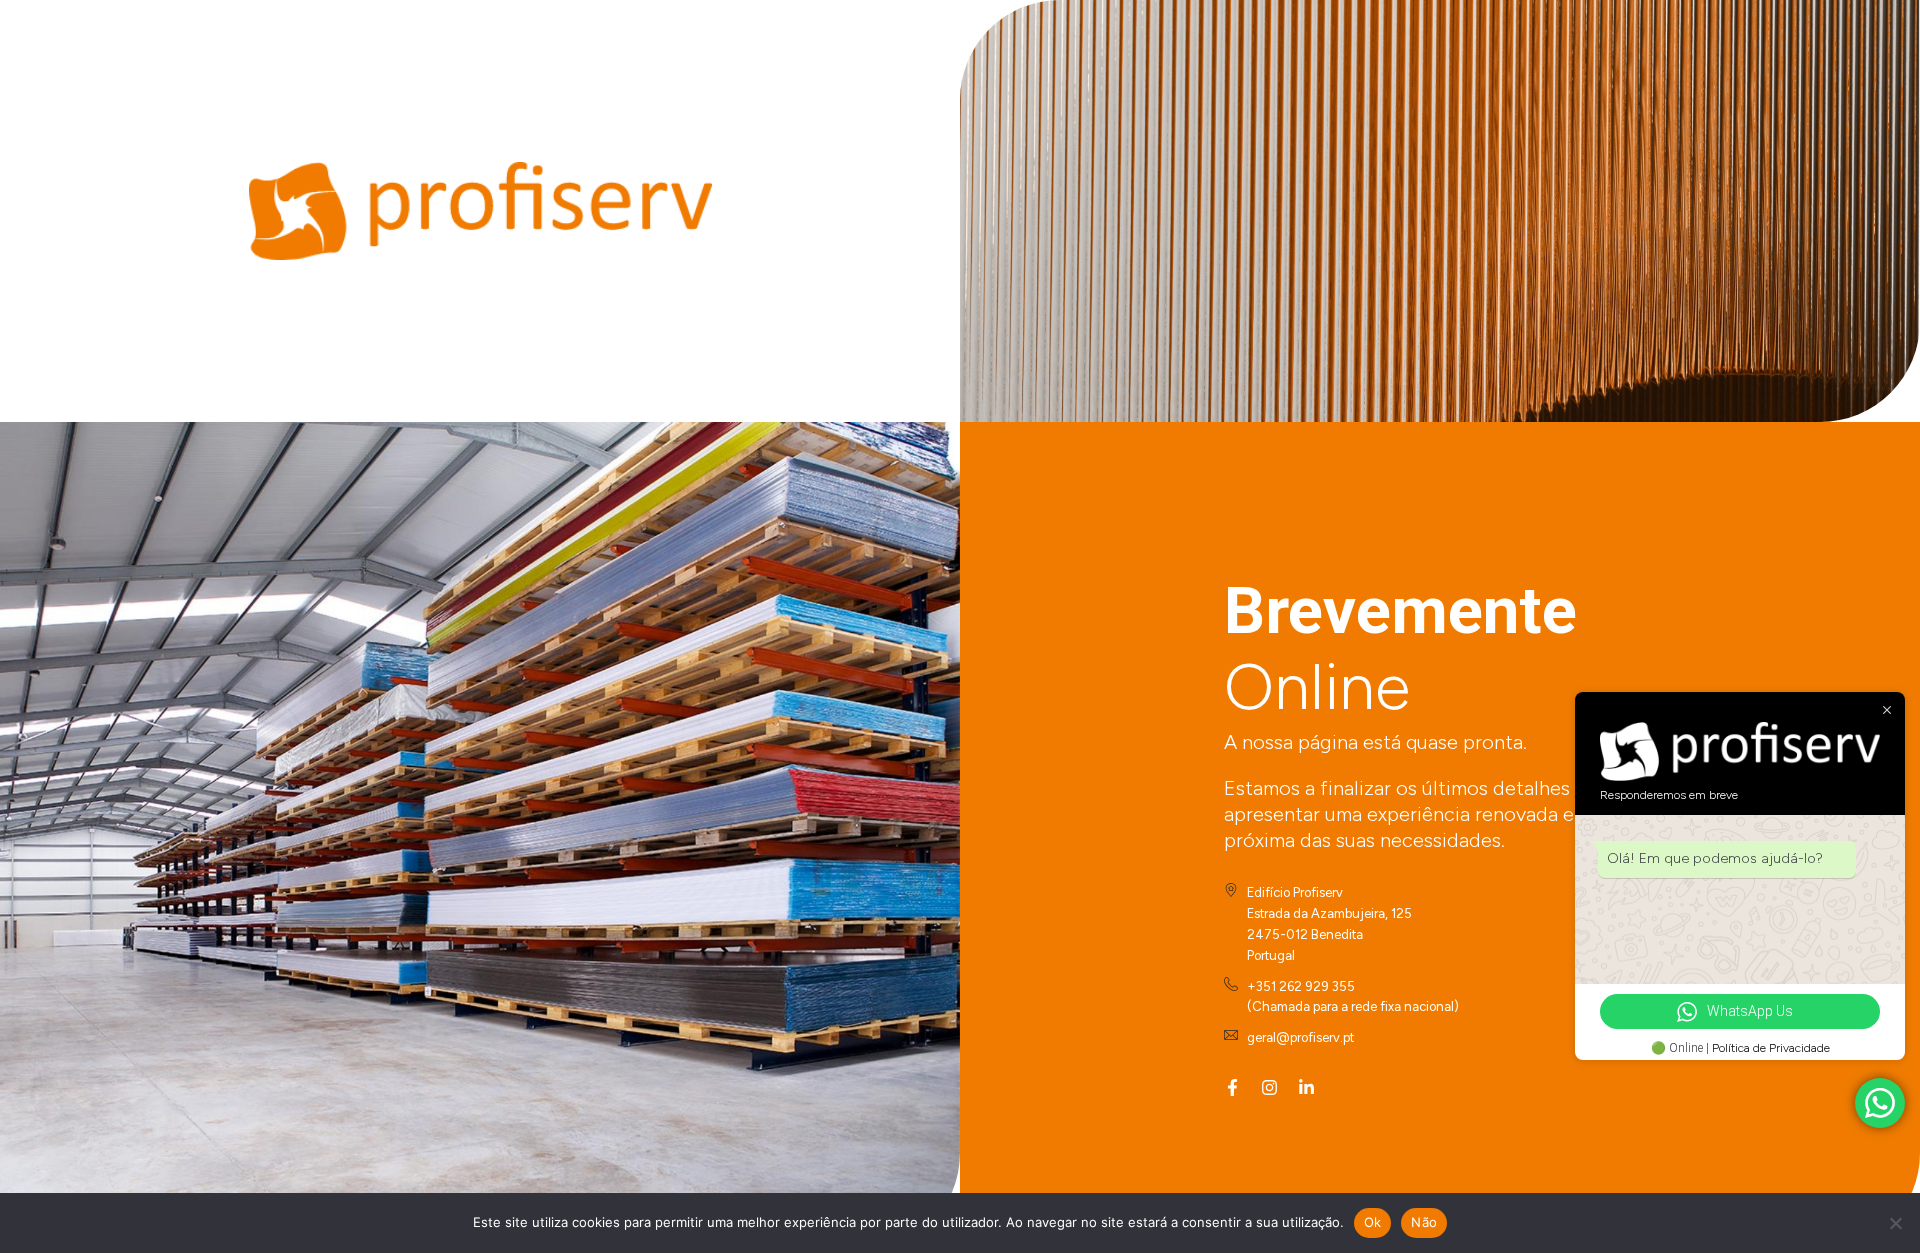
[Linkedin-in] (1306, 1087)
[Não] (1895, 1223)
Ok (1373, 1222)
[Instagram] (1269, 1087)
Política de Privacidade (1771, 1048)
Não (1424, 1222)
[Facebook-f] (1232, 1087)
